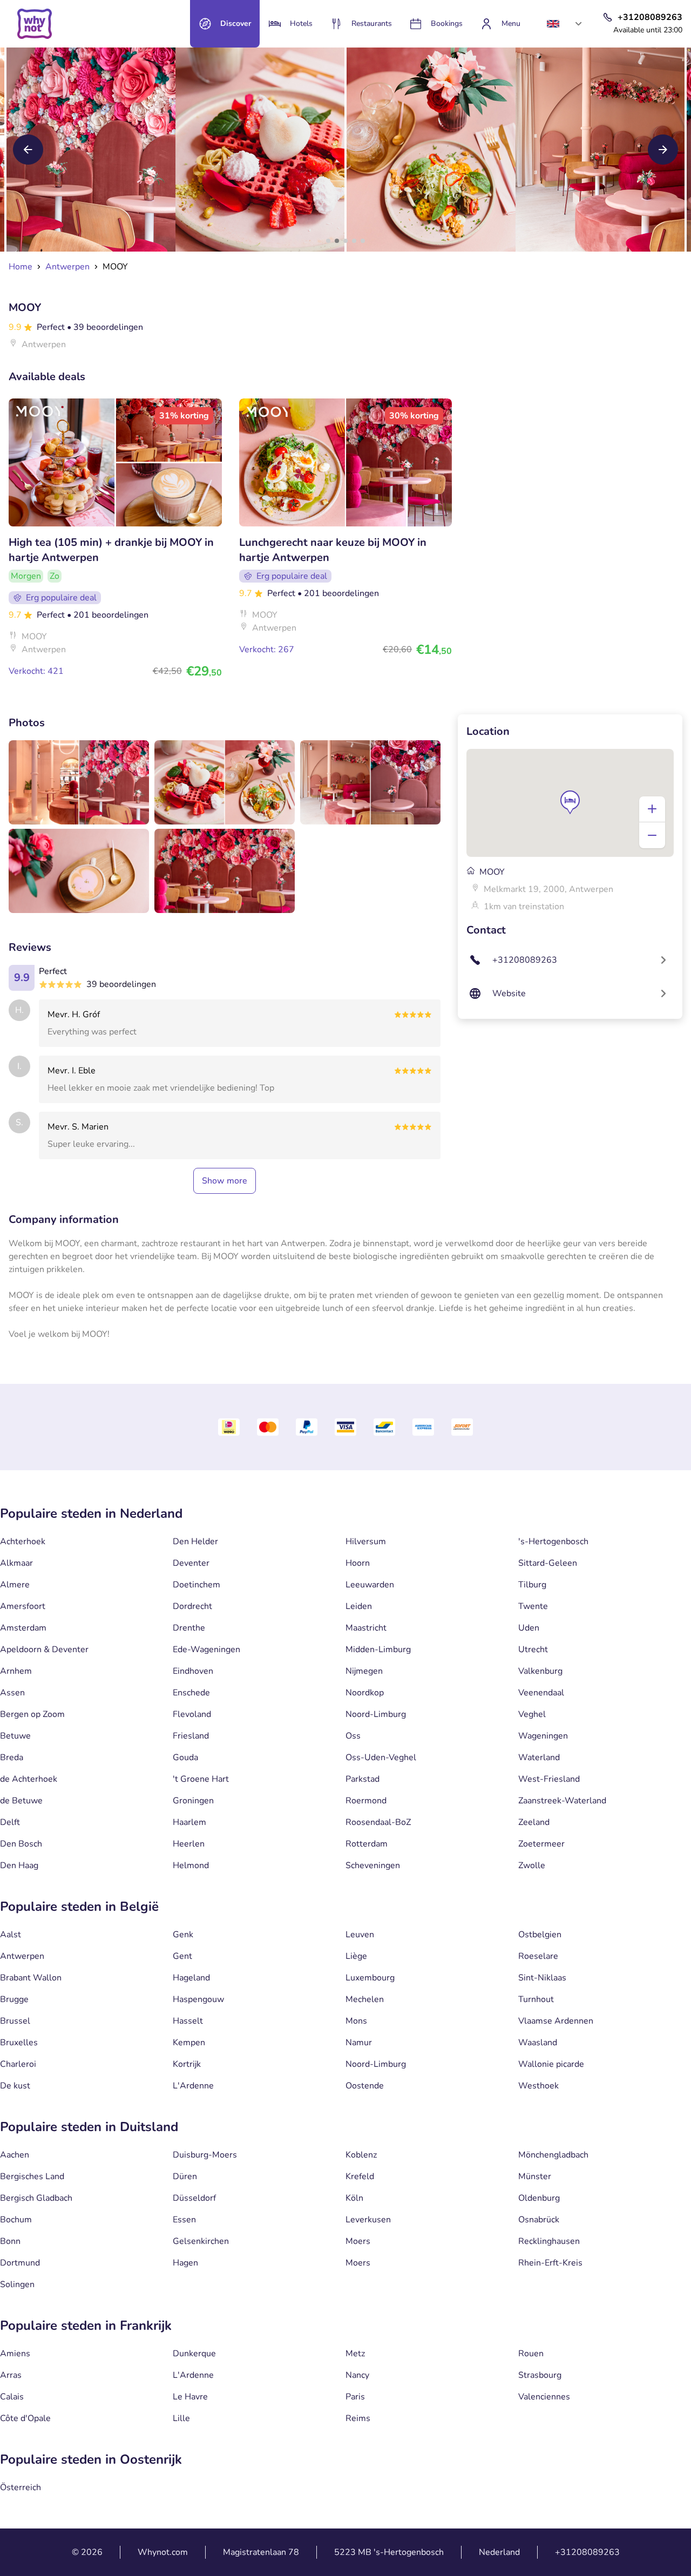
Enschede (191, 1693)
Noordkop (365, 1693)
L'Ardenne (193, 2086)
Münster (535, 2176)
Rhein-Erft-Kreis (550, 2263)
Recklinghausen (549, 2241)
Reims (358, 2418)
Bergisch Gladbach (36, 2198)
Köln (354, 2198)
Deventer (191, 1563)
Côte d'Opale (25, 2418)
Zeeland (534, 1822)
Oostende (365, 2086)
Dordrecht (192, 1606)
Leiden (359, 1606)
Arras (11, 2375)
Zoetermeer (541, 1844)
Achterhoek (23, 1541)
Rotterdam (367, 1844)
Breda (12, 1757)
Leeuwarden (370, 1585)
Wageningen (543, 1736)
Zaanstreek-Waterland (562, 1801)
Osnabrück (539, 2220)
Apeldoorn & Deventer (44, 1649)
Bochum (16, 2220)
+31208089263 (587, 2552)
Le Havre (190, 2397)
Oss (353, 1736)
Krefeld (360, 2176)
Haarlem (189, 1822)
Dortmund (20, 2263)
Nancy (357, 2375)
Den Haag (19, 1865)
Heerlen (189, 1844)
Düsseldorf (194, 2198)
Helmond (191, 1865)
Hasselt (188, 2021)
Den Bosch (21, 1844)
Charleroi (18, 2064)
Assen (12, 1693)
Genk (183, 1935)
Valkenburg (540, 1671)
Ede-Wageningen (206, 1649)
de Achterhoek (29, 1779)
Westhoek (538, 2086)
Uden (529, 1628)
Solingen (17, 2284)
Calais (12, 2397)
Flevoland (192, 1714)
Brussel (15, 2021)
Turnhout (536, 1999)
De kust (15, 2086)
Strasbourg (540, 2375)
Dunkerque (194, 2354)
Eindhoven (193, 1671)
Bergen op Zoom (32, 1714)
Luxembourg (370, 1978)
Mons (356, 2021)
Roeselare (538, 1956)
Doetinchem (197, 1585)
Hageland (191, 1978)
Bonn (10, 2241)
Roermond (366, 1801)
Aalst (11, 1935)
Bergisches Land (32, 2176)
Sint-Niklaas (542, 1978)
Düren (185, 2176)
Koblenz (361, 2155)
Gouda (185, 1757)
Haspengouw (198, 1999)
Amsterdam (23, 1628)
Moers (358, 2241)
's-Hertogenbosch (553, 1541)
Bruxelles (19, 2043)
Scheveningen (373, 1865)
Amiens (15, 2354)
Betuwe (15, 1736)
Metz (355, 2354)
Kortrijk (187, 2064)
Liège (356, 1956)
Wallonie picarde (551, 2064)
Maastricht (366, 1628)
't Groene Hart (201, 1779)
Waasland (538, 2043)
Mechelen (365, 1999)
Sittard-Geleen (548, 1563)
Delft (10, 1822)
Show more (225, 1181)
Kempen (189, 2043)
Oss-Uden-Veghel (381, 1757)
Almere (15, 1585)
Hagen (185, 2263)
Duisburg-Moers (205, 2155)
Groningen (193, 1801)
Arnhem (16, 1671)
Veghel (532, 1714)
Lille (181, 2418)
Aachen (15, 2155)
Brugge (14, 1999)
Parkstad (363, 1779)
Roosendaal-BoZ (378, 1822)
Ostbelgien (540, 1935)
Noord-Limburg (376, 1714)
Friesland (191, 1736)
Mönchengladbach (553, 2155)
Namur (359, 2043)
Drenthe (189, 1628)
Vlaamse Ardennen (556, 2021)
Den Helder (195, 1541)
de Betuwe (21, 1801)
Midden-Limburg (378, 1649)
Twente (533, 1606)
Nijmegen (364, 1671)
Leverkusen (368, 2220)
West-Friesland (549, 1779)
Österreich (21, 2487)
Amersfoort (23, 1606)
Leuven (360, 1935)
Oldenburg (539, 2198)
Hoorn (358, 1563)
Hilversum (366, 1541)
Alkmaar (16, 1563)
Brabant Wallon (31, 1978)
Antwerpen (22, 1956)
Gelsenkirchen (201, 2241)
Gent (182, 1956)
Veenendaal (541, 1693)
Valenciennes (544, 2397)
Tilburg (532, 1585)
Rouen (531, 2354)
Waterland (539, 1757)
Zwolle (532, 1865)
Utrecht (533, 1649)
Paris (355, 2397)
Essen (184, 2220)
